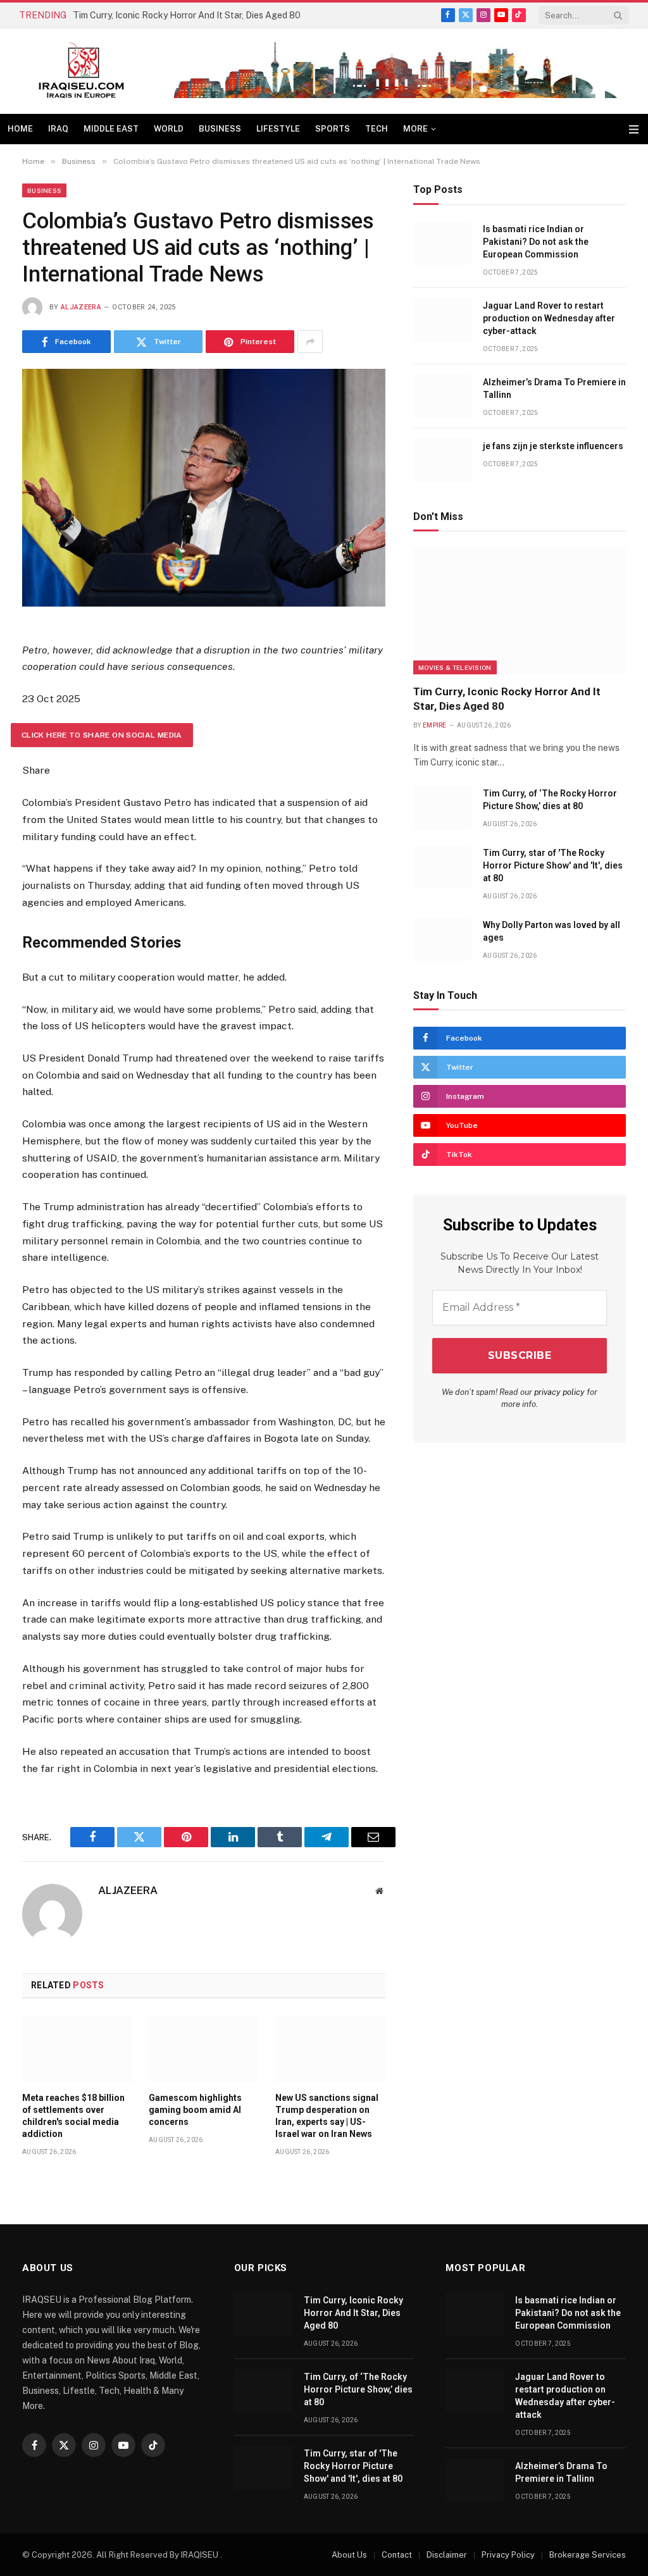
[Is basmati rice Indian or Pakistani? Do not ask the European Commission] (442, 243)
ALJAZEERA (81, 307)
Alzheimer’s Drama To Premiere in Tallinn (554, 388)
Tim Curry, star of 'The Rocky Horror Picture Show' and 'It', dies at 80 (553, 865)
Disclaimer (447, 2555)
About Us (349, 2555)
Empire (435, 725)
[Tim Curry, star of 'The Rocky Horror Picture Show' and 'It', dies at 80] (442, 867)
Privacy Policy (508, 2555)
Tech (377, 129)
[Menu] (634, 129)
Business (220, 129)
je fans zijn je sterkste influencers (553, 446)
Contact (397, 2555)
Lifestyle (278, 129)
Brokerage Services (588, 2555)
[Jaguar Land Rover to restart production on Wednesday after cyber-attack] (442, 320)
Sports (333, 129)
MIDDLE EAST (111, 129)
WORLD (169, 129)
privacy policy (559, 1392)
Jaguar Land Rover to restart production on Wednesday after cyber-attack (549, 318)
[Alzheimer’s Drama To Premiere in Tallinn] (442, 396)
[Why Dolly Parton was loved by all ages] (442, 939)
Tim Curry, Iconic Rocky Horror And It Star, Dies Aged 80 (187, 15)
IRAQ (58, 129)
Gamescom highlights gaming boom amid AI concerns (195, 2110)
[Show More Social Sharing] (310, 342)
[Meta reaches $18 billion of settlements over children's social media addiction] (77, 2049)
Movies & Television (455, 667)
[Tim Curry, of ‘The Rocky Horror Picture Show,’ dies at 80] (442, 808)
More (415, 129)
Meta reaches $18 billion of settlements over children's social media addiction (73, 2116)
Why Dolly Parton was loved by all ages (551, 931)
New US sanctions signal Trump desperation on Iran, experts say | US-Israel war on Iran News (327, 2116)
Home (20, 129)
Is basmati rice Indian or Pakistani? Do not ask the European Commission (536, 242)
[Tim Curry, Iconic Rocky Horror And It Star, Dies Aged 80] (520, 611)
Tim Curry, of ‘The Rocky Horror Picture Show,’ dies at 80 (550, 800)
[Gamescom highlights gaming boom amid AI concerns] (204, 2049)
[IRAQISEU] (81, 71)
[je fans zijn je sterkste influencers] (442, 460)
